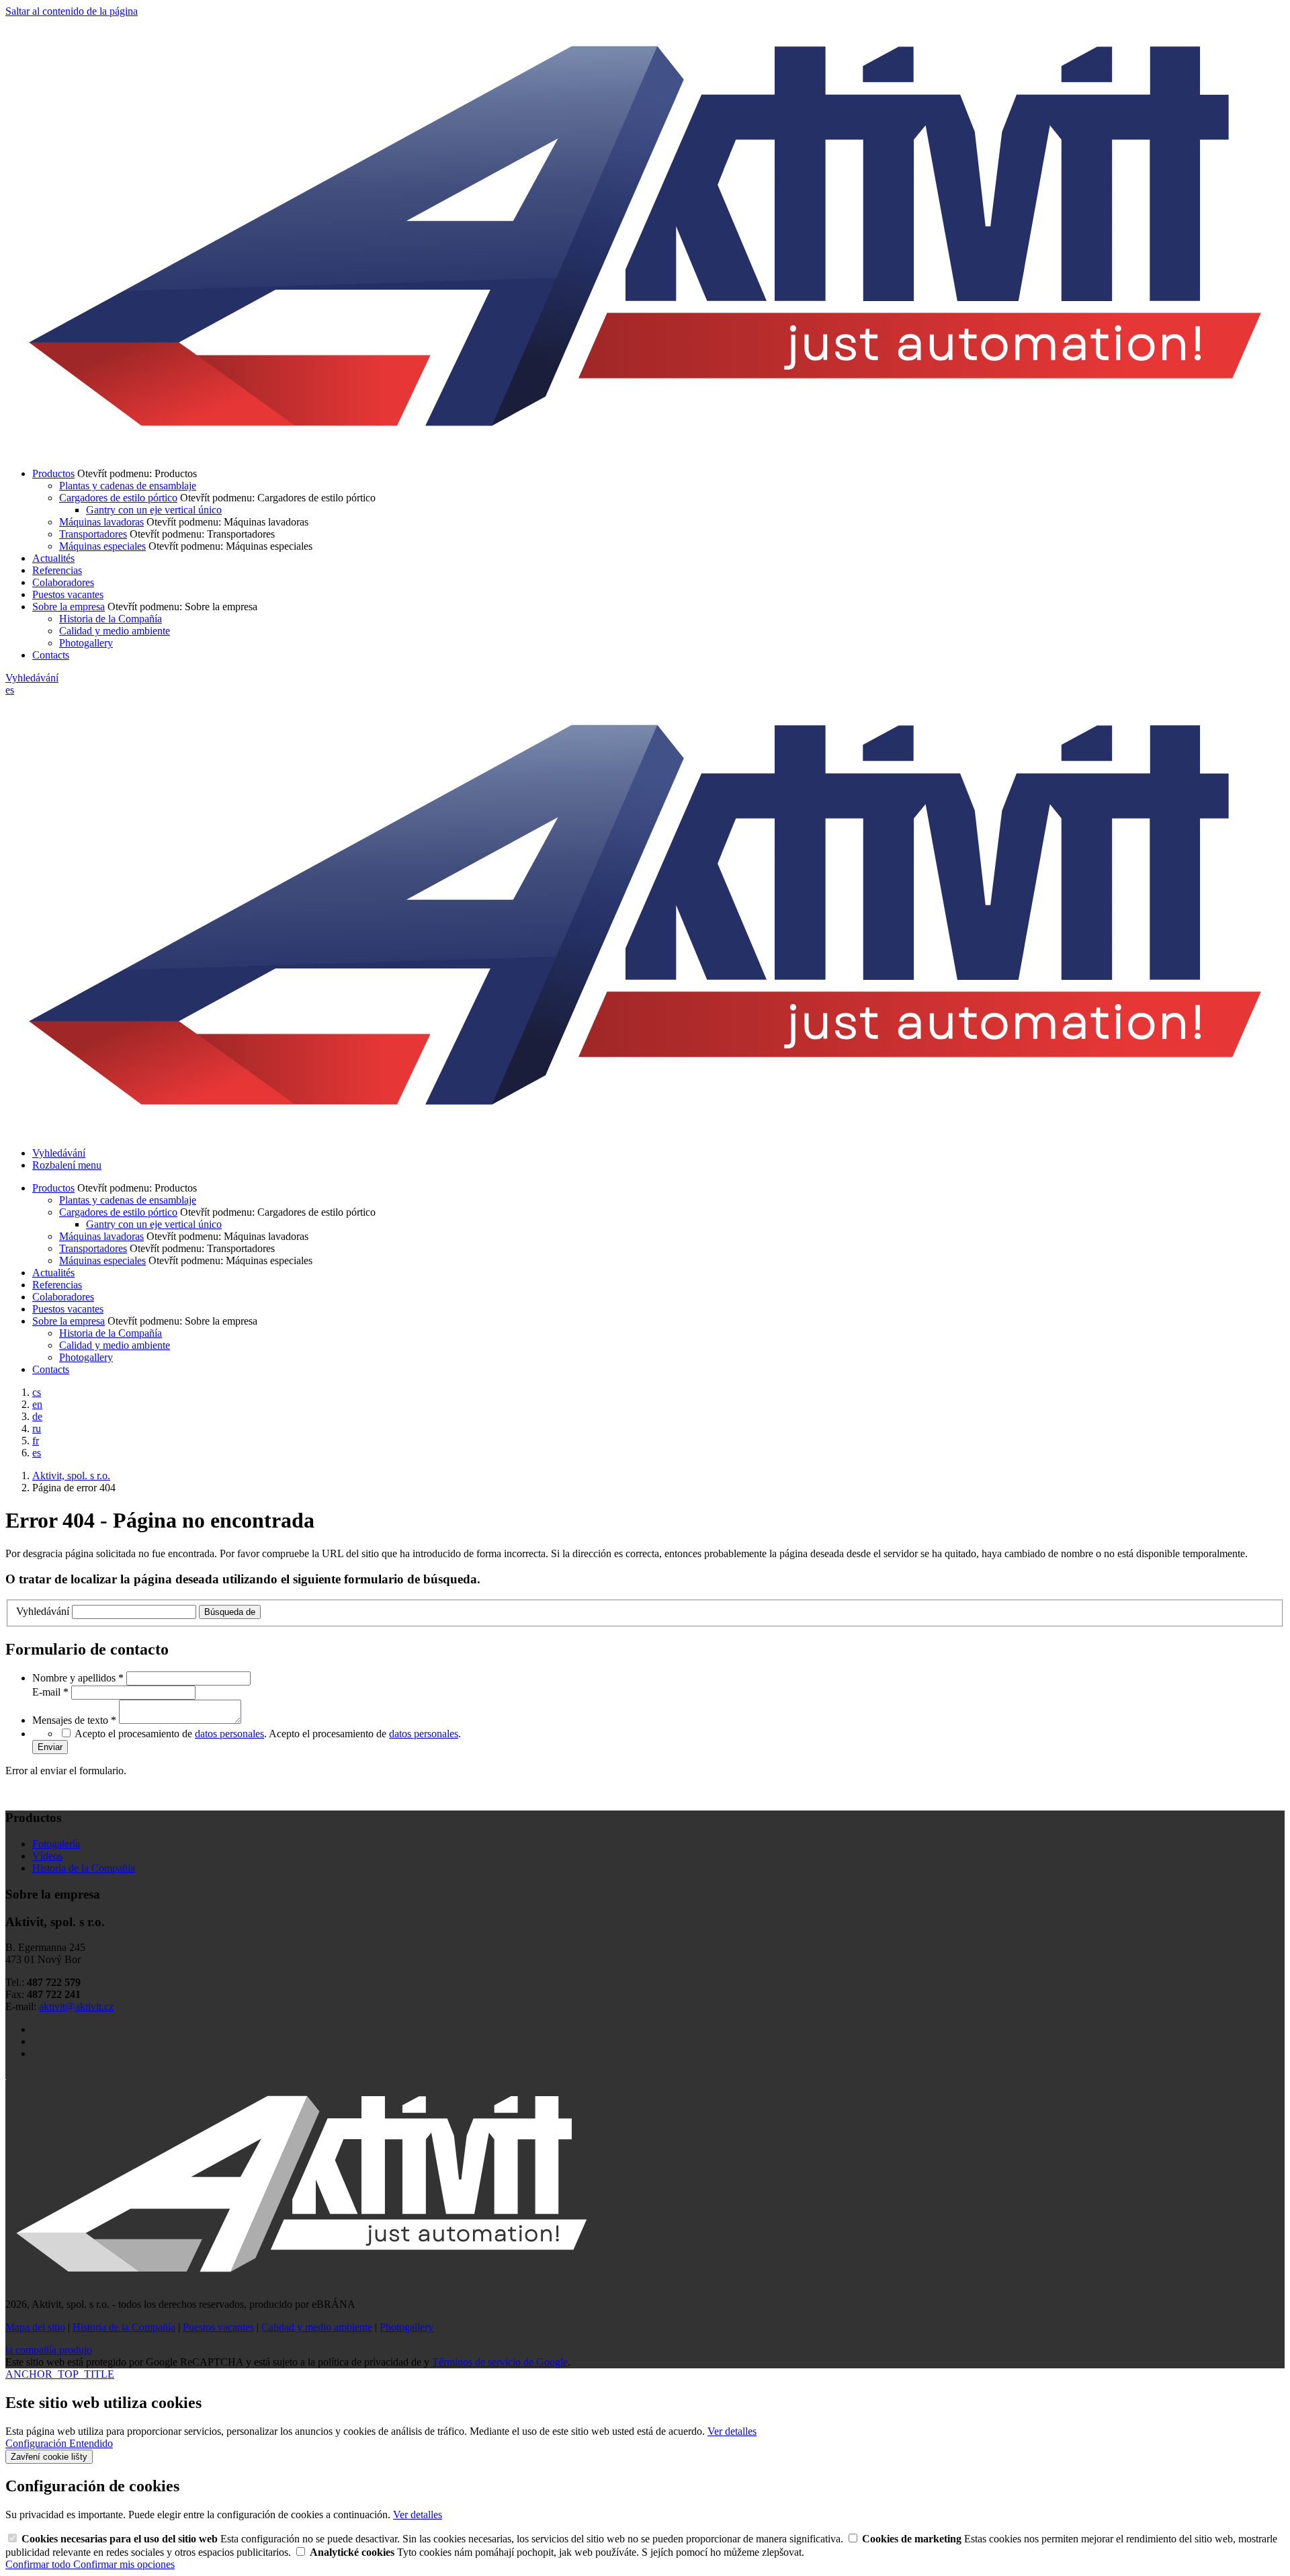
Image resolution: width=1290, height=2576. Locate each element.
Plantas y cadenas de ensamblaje (128, 486)
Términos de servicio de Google (500, 2362)
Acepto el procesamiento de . (365, 1734)
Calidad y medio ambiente (115, 631)
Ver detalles (732, 2431)
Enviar (50, 1747)
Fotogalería (56, 1844)
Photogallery (86, 643)
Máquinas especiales (102, 546)
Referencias (57, 570)
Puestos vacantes (68, 594)
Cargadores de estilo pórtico (118, 498)
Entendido (91, 2443)
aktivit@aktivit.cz (76, 2006)
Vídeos (47, 1856)
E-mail (50, 1692)
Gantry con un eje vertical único (154, 510)
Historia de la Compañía (111, 619)
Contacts (51, 655)
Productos (53, 473)
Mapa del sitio (35, 2327)
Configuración (37, 2443)
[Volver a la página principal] (645, 451)
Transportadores (93, 534)
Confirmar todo (39, 2564)
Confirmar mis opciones (124, 2564)
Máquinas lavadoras (101, 522)
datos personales (229, 1734)
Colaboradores (63, 582)
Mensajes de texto (74, 1720)
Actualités (53, 558)
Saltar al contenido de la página (72, 11)
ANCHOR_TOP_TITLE (60, 2374)
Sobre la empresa (69, 607)
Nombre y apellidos (78, 1678)
